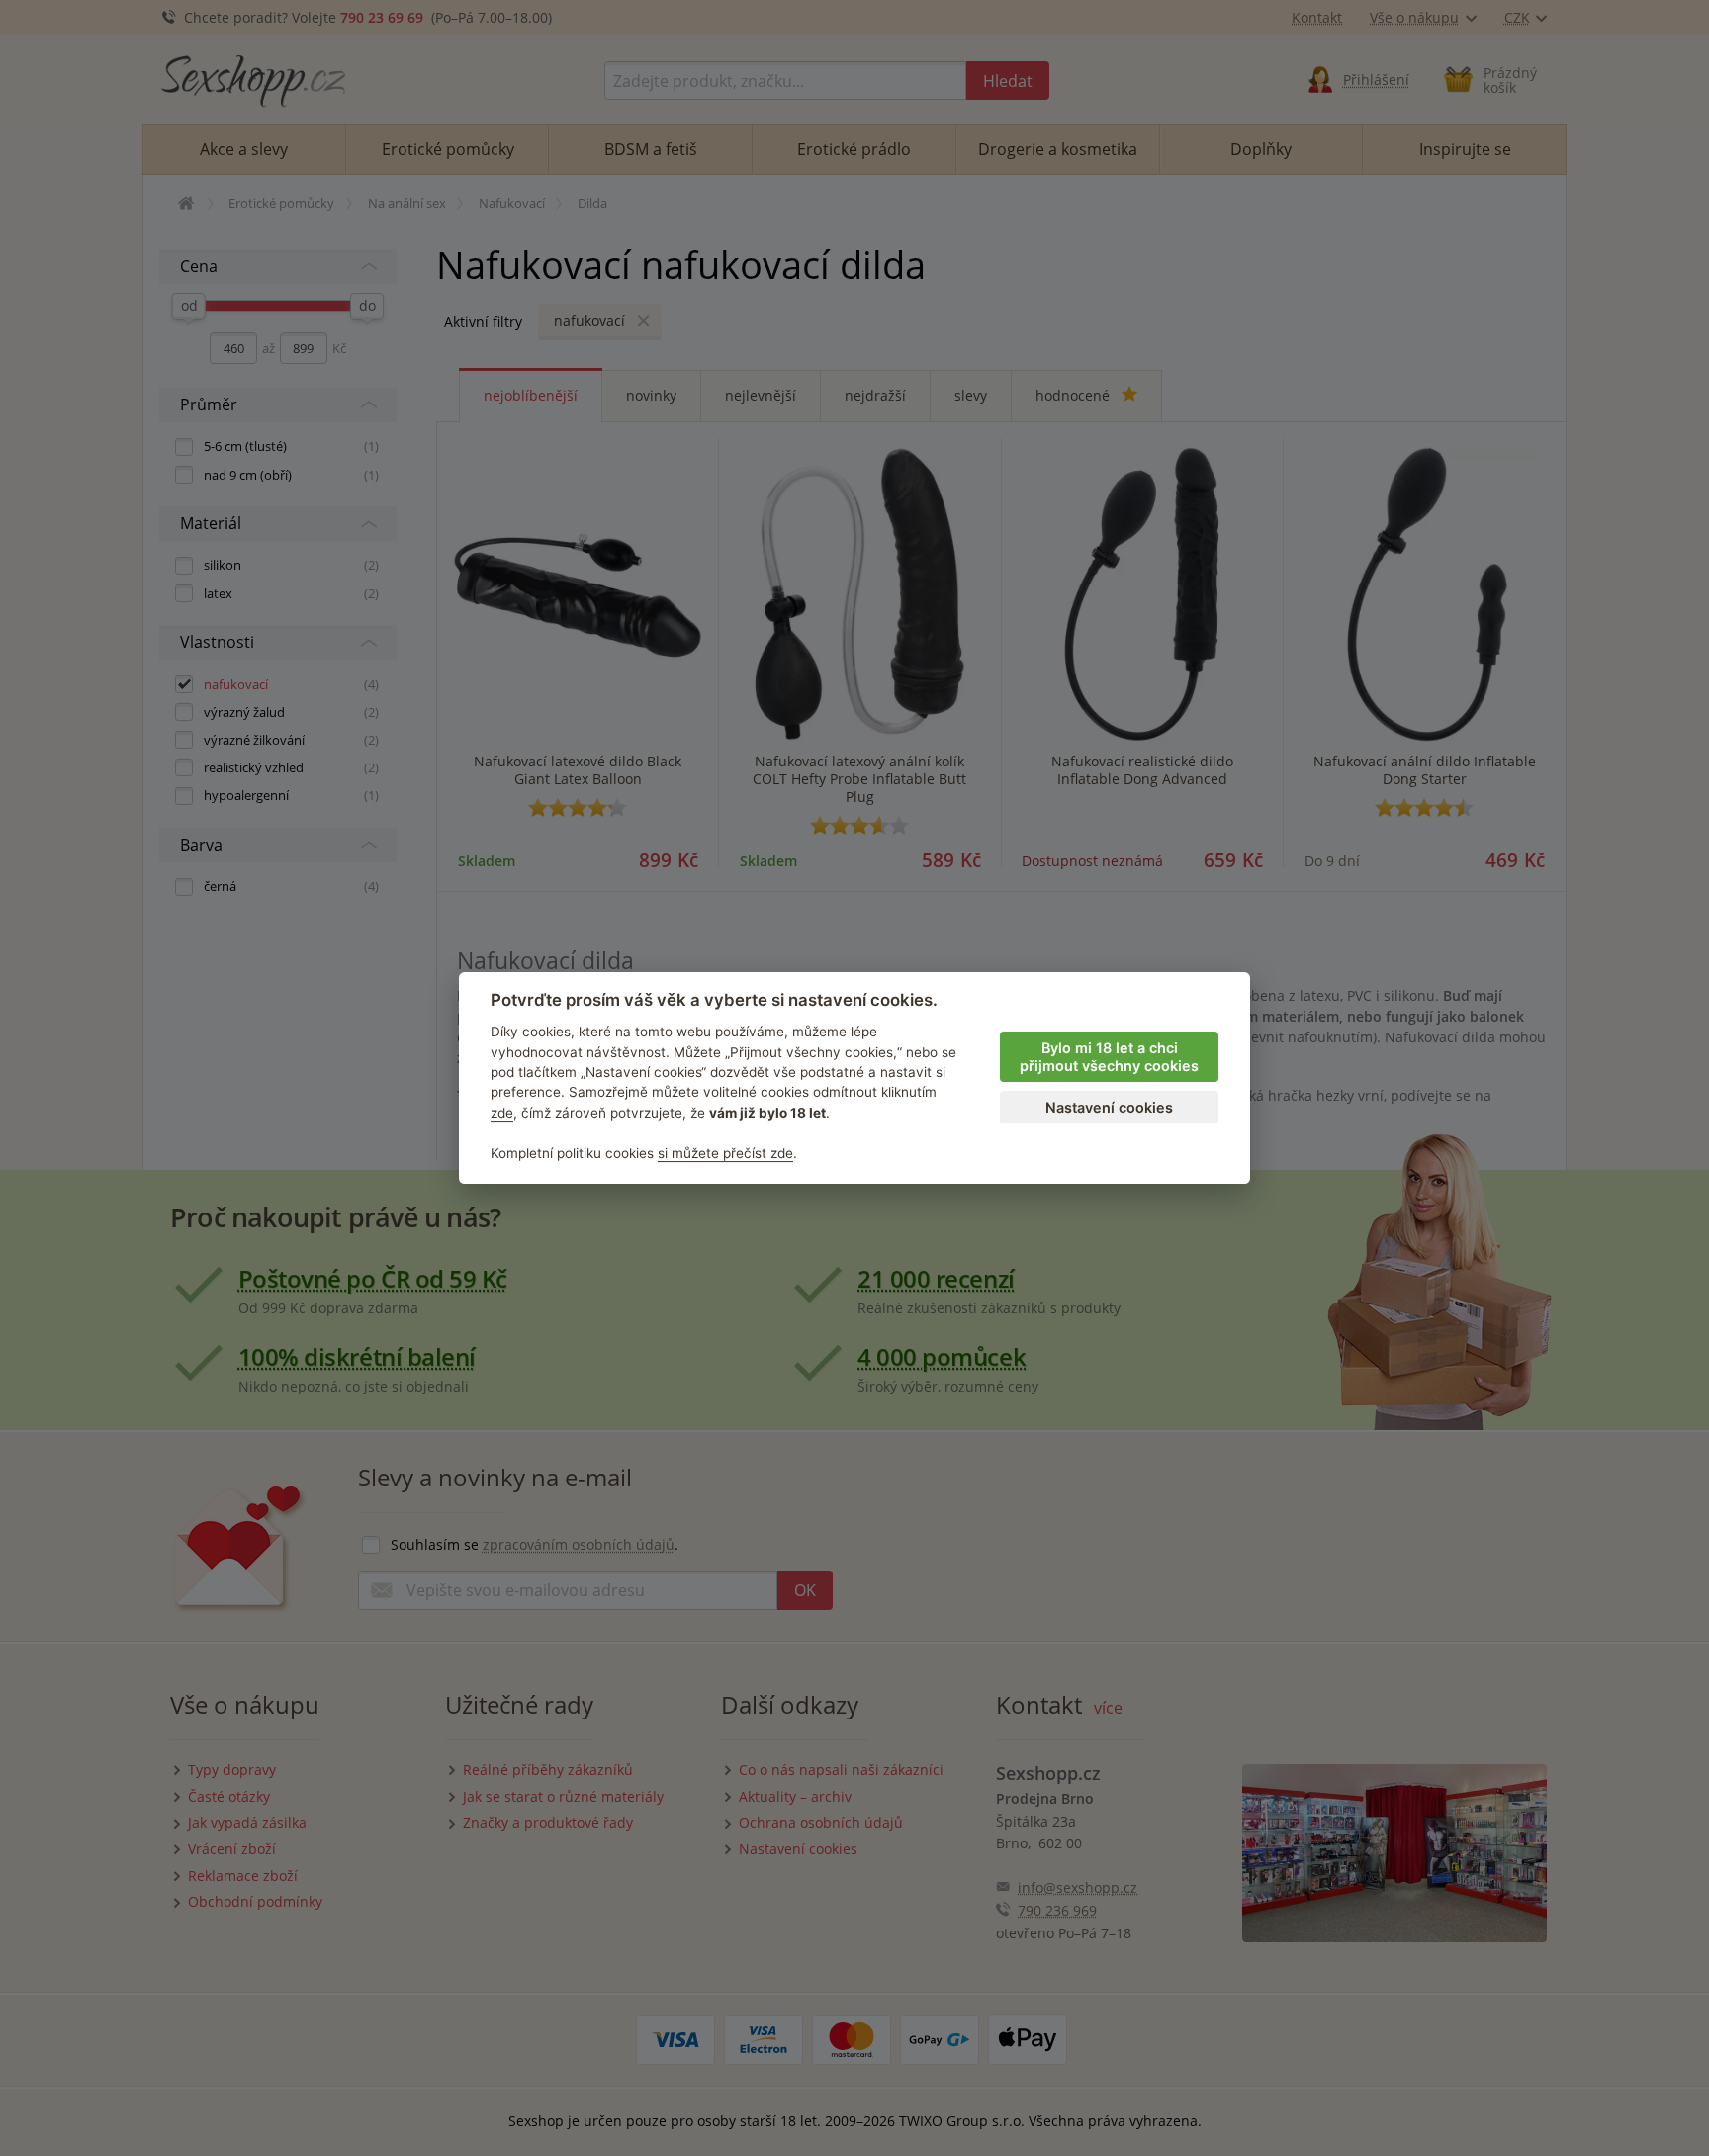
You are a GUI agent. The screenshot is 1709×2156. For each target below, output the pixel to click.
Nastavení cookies (1109, 1107)
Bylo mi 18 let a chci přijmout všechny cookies (1109, 1057)
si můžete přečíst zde (725, 1153)
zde (502, 1113)
